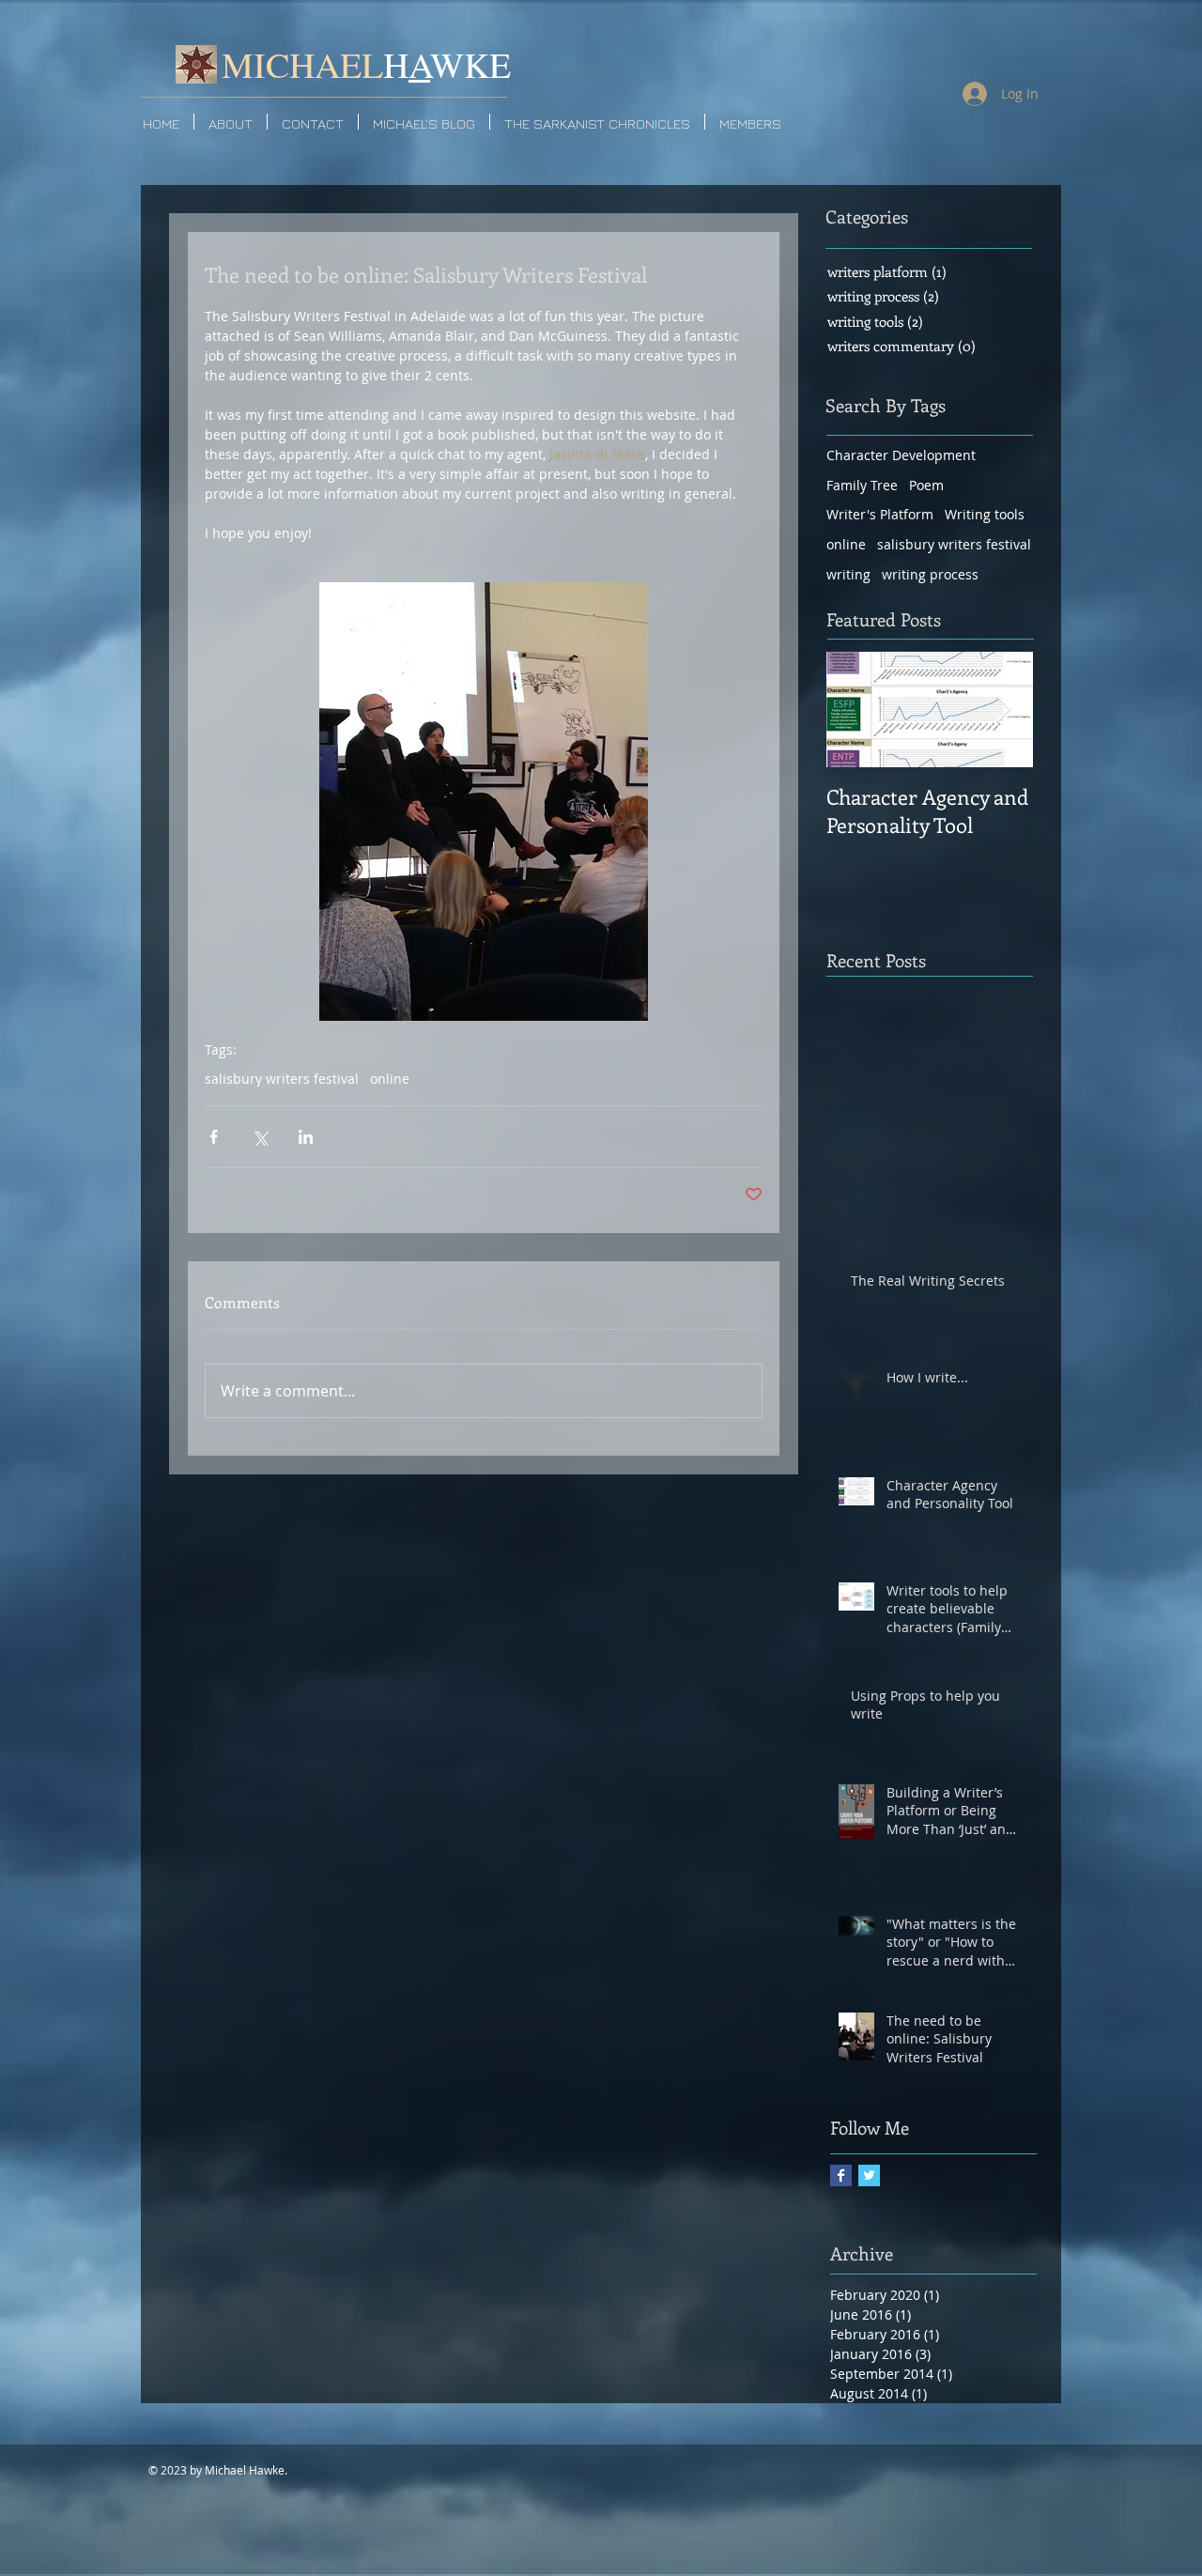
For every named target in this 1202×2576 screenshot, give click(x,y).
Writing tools (985, 514)
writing (848, 574)
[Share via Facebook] (214, 1137)
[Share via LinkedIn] (306, 1137)
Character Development (901, 455)
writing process (930, 574)
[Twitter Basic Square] (869, 2175)
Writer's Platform (880, 514)
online (390, 1079)
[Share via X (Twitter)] (260, 1137)
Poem (926, 485)
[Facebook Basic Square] (841, 2175)
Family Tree (862, 485)
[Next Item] (1003, 710)
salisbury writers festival (282, 1079)
